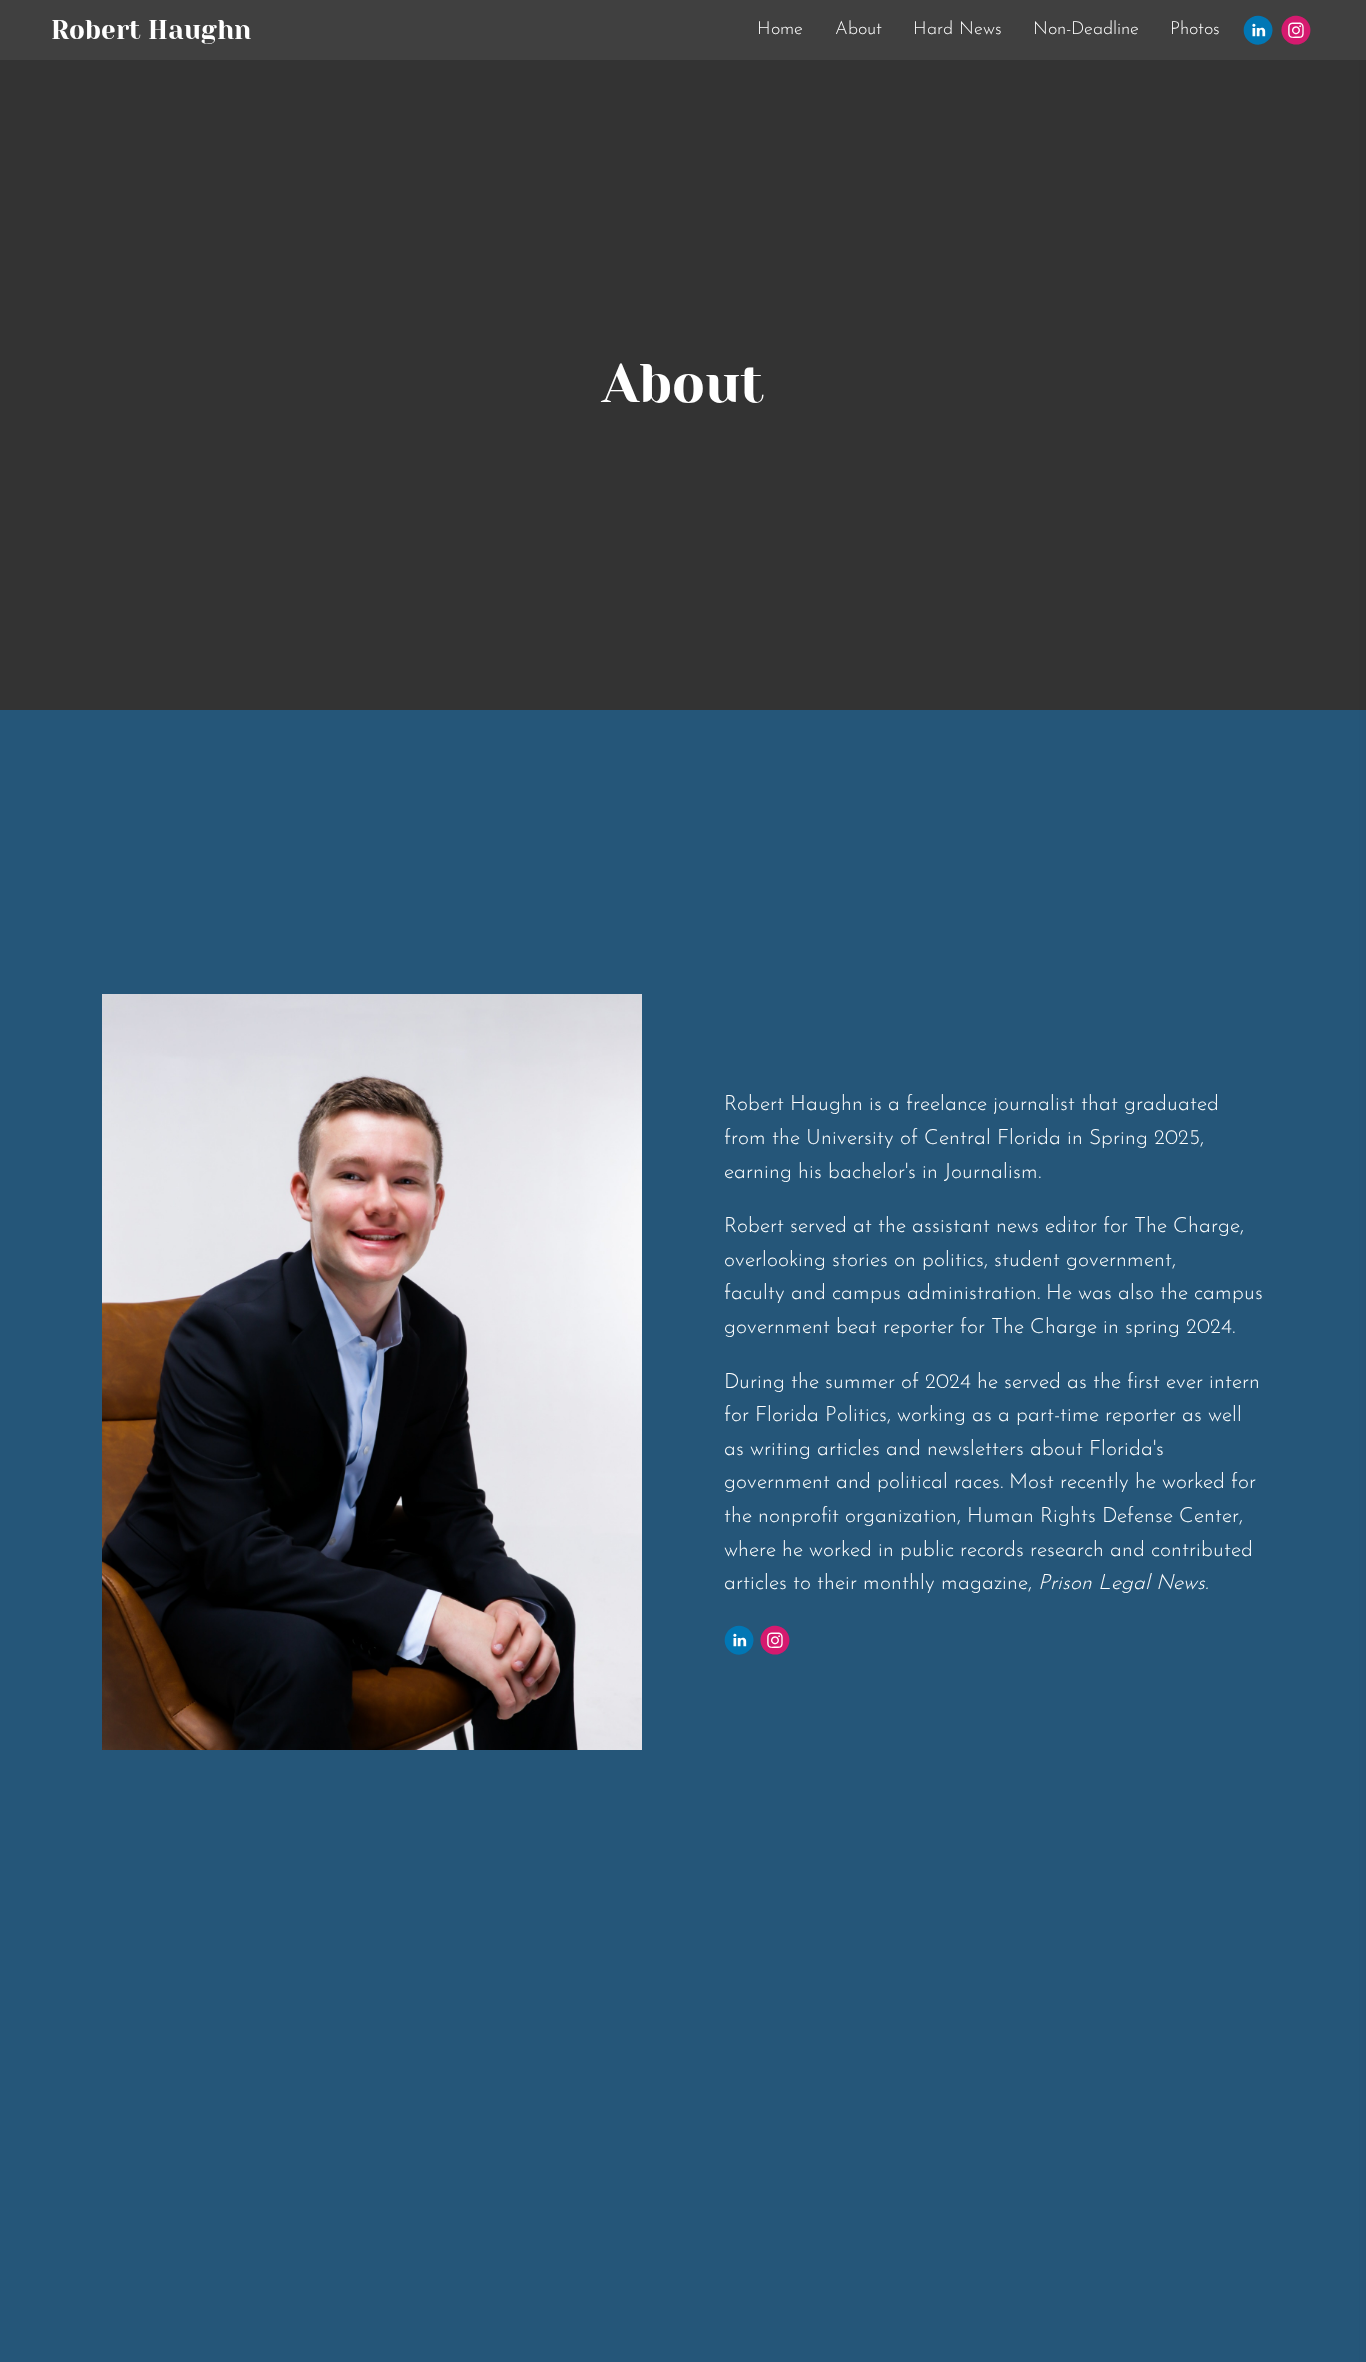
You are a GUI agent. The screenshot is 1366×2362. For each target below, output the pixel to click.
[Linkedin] (1258, 30)
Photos (1195, 30)
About (858, 30)
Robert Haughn (151, 30)
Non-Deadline (1086, 30)
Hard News (957, 30)
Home (780, 30)
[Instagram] (1296, 30)
